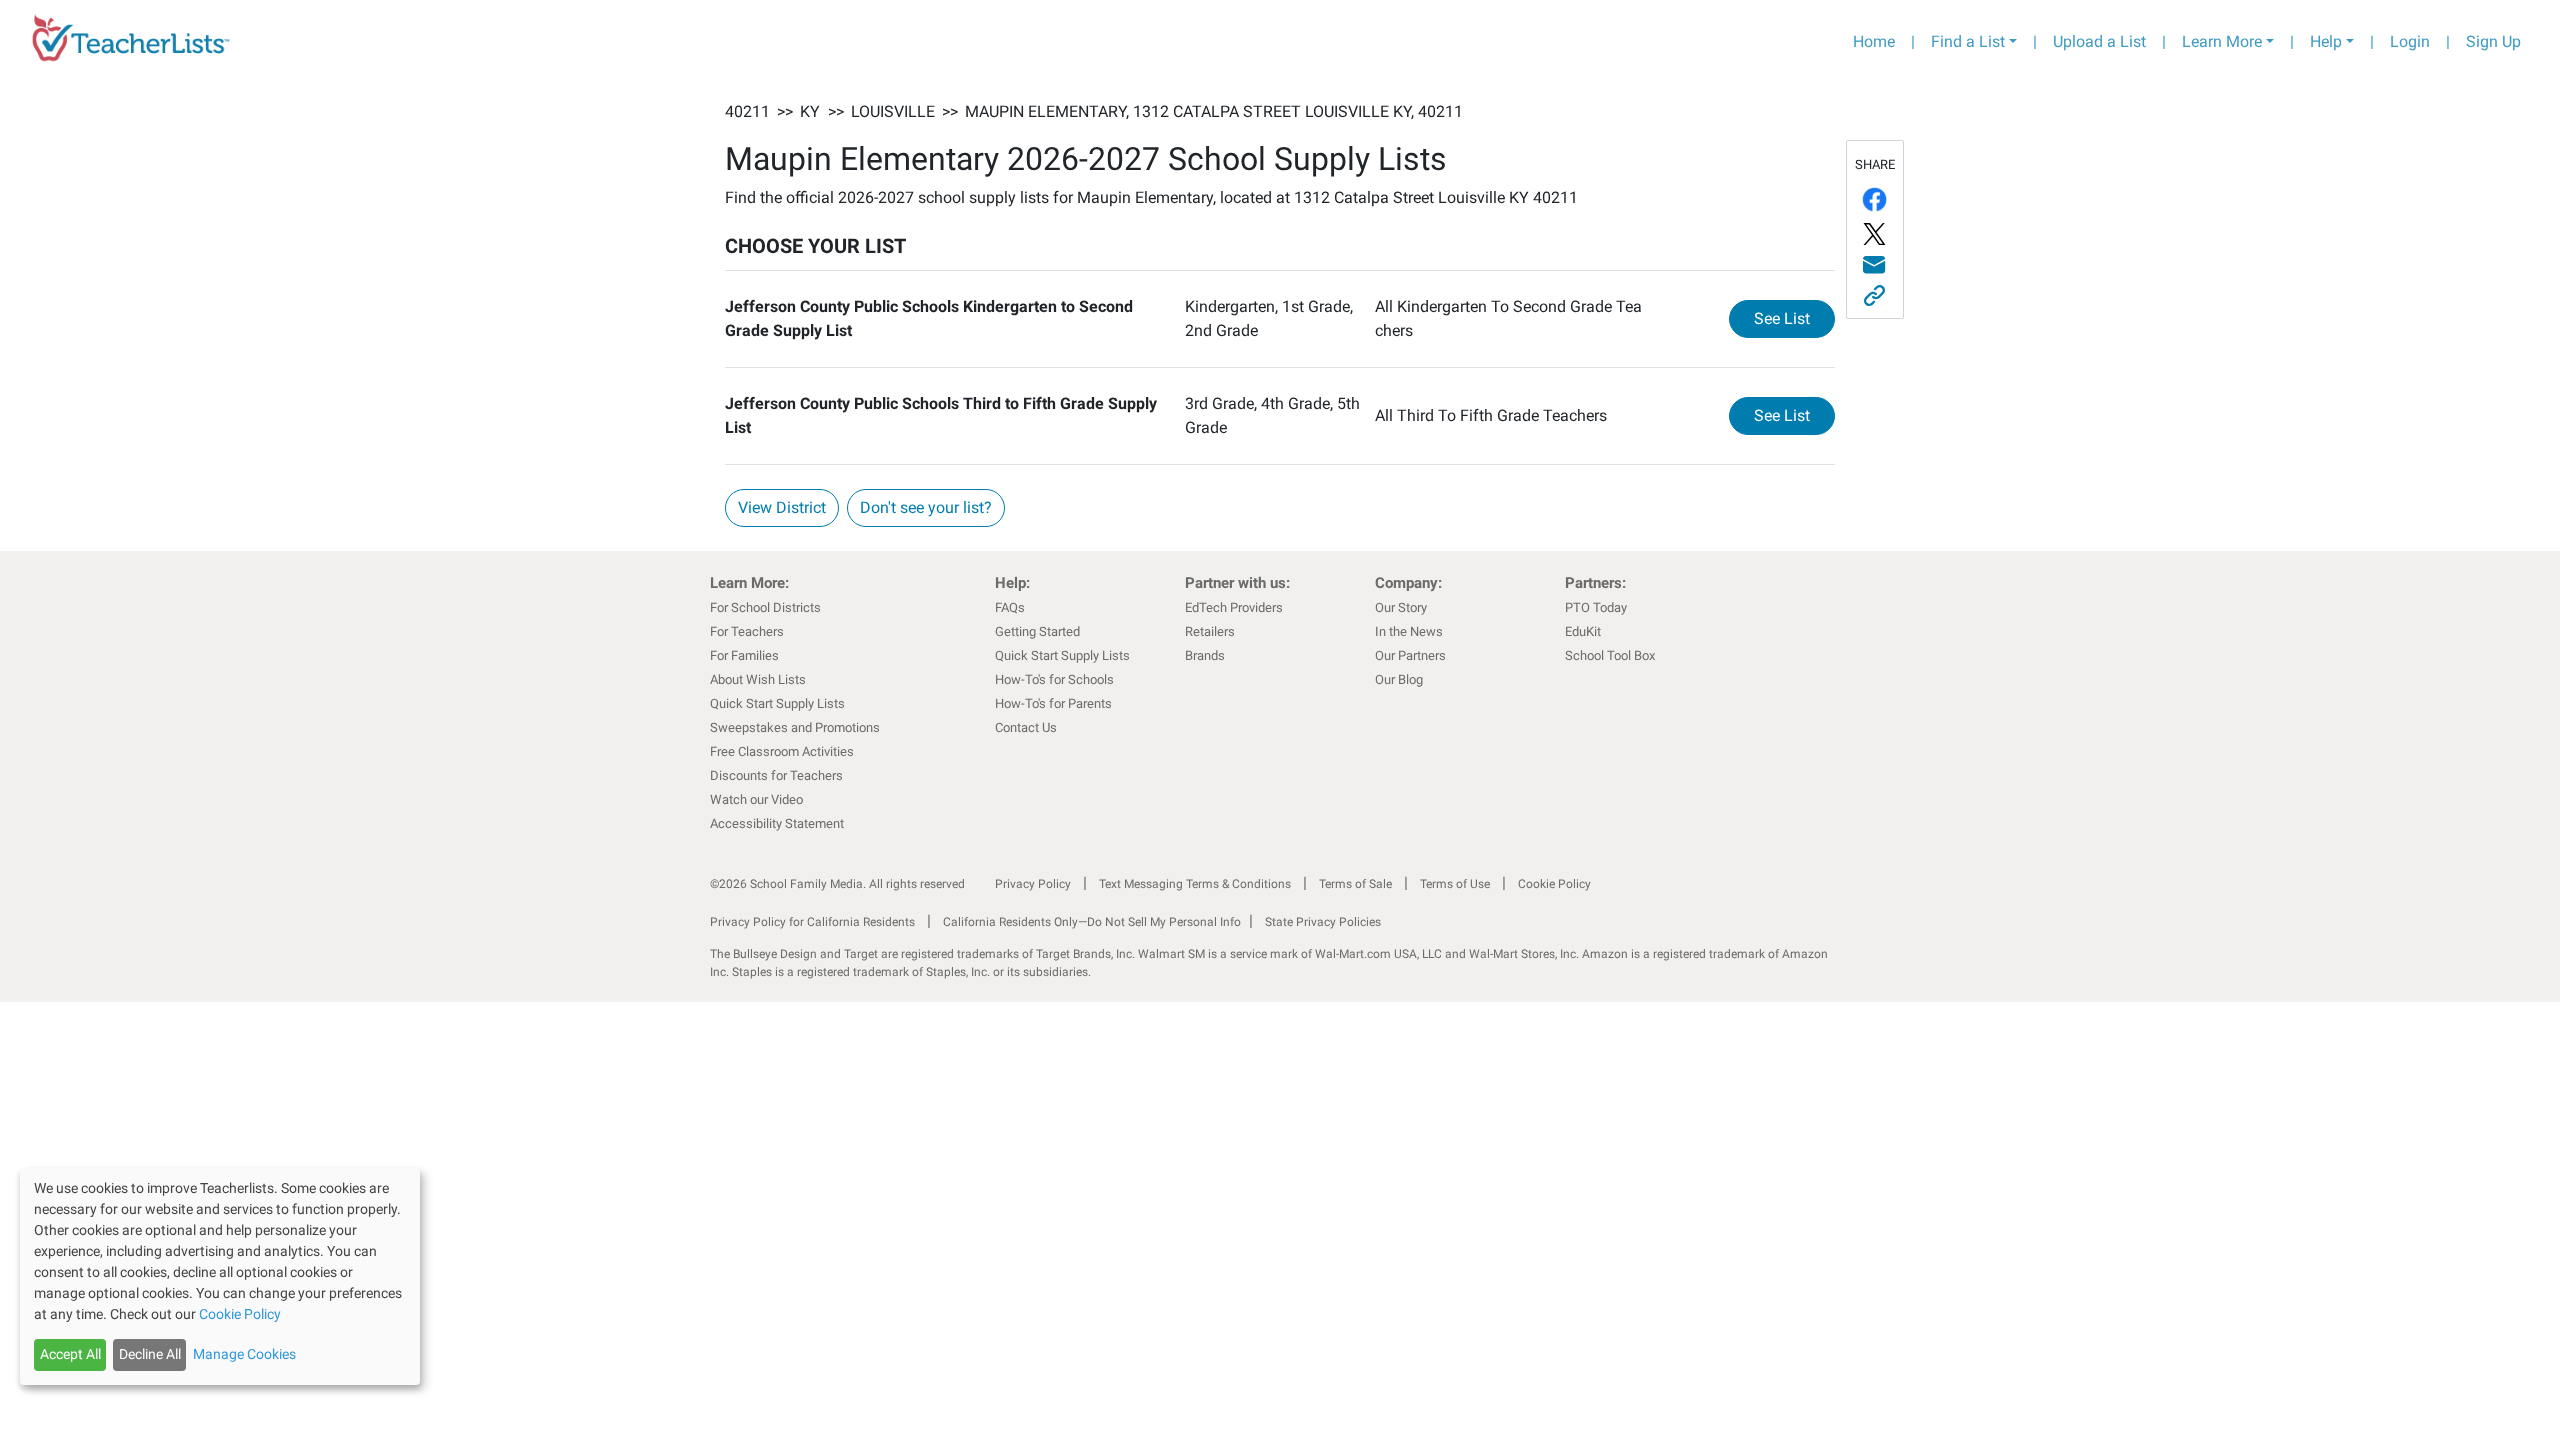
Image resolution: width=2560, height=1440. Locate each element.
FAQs (1010, 607)
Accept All (70, 1354)
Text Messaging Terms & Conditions (1195, 884)
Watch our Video (756, 799)
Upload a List (2099, 41)
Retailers (1210, 631)
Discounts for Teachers (776, 775)
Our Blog (1399, 679)
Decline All (150, 1354)
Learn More (2222, 41)
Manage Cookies (244, 1354)
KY (810, 111)
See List (1794, 318)
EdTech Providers (1234, 607)
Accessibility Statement (777, 823)
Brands (1205, 655)
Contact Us (1026, 727)
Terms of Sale (1355, 884)
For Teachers (747, 631)
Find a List (1968, 41)
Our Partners (1410, 655)
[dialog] (220, 1276)
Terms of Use (1455, 884)
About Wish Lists (758, 679)
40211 (747, 111)
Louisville (893, 111)
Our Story (1401, 607)
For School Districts (765, 607)
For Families (744, 655)
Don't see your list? (926, 507)
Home (1874, 41)
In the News (1409, 631)
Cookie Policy (1554, 884)
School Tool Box (1610, 655)
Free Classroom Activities (782, 751)
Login (2410, 41)
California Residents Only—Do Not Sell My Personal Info (1092, 922)
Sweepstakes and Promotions (795, 727)
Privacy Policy (1033, 884)
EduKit (1583, 631)
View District (782, 507)
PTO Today (1596, 607)
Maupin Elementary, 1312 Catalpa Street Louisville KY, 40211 (1214, 111)
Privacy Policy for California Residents (812, 922)
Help (2326, 41)
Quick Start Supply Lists (777, 703)
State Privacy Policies (1323, 922)
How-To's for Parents (1053, 703)
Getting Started (1037, 631)
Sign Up (2493, 41)
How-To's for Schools (1054, 679)
